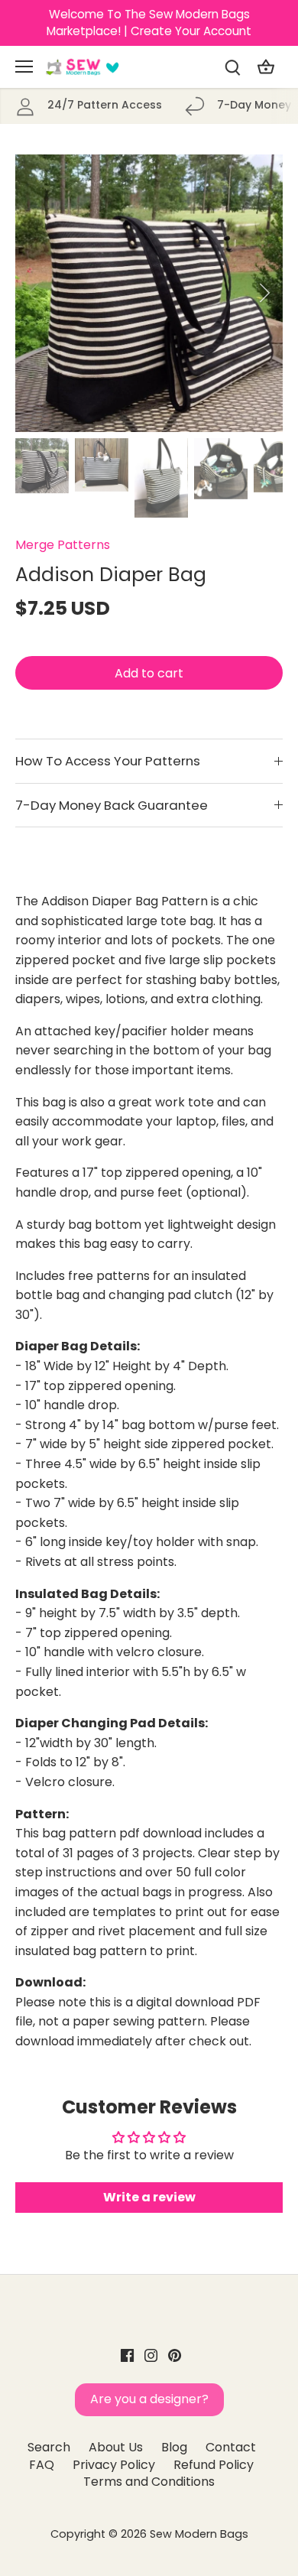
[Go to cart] (266, 67)
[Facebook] (127, 2355)
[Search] (232, 67)
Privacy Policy (114, 2465)
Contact (231, 2447)
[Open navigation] (24, 67)
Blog (174, 2447)
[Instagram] (151, 2355)
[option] (149, 293)
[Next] (264, 293)
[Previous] (34, 293)
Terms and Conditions (149, 2482)
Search (49, 2447)
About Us (116, 2447)
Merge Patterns (63, 545)
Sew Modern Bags (199, 2534)
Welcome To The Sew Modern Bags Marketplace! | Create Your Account (149, 23)
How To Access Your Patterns (108, 761)
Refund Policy (214, 2465)
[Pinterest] (175, 2355)
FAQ (42, 2465)
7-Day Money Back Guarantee (112, 805)
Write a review (149, 2197)
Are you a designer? (149, 2399)
